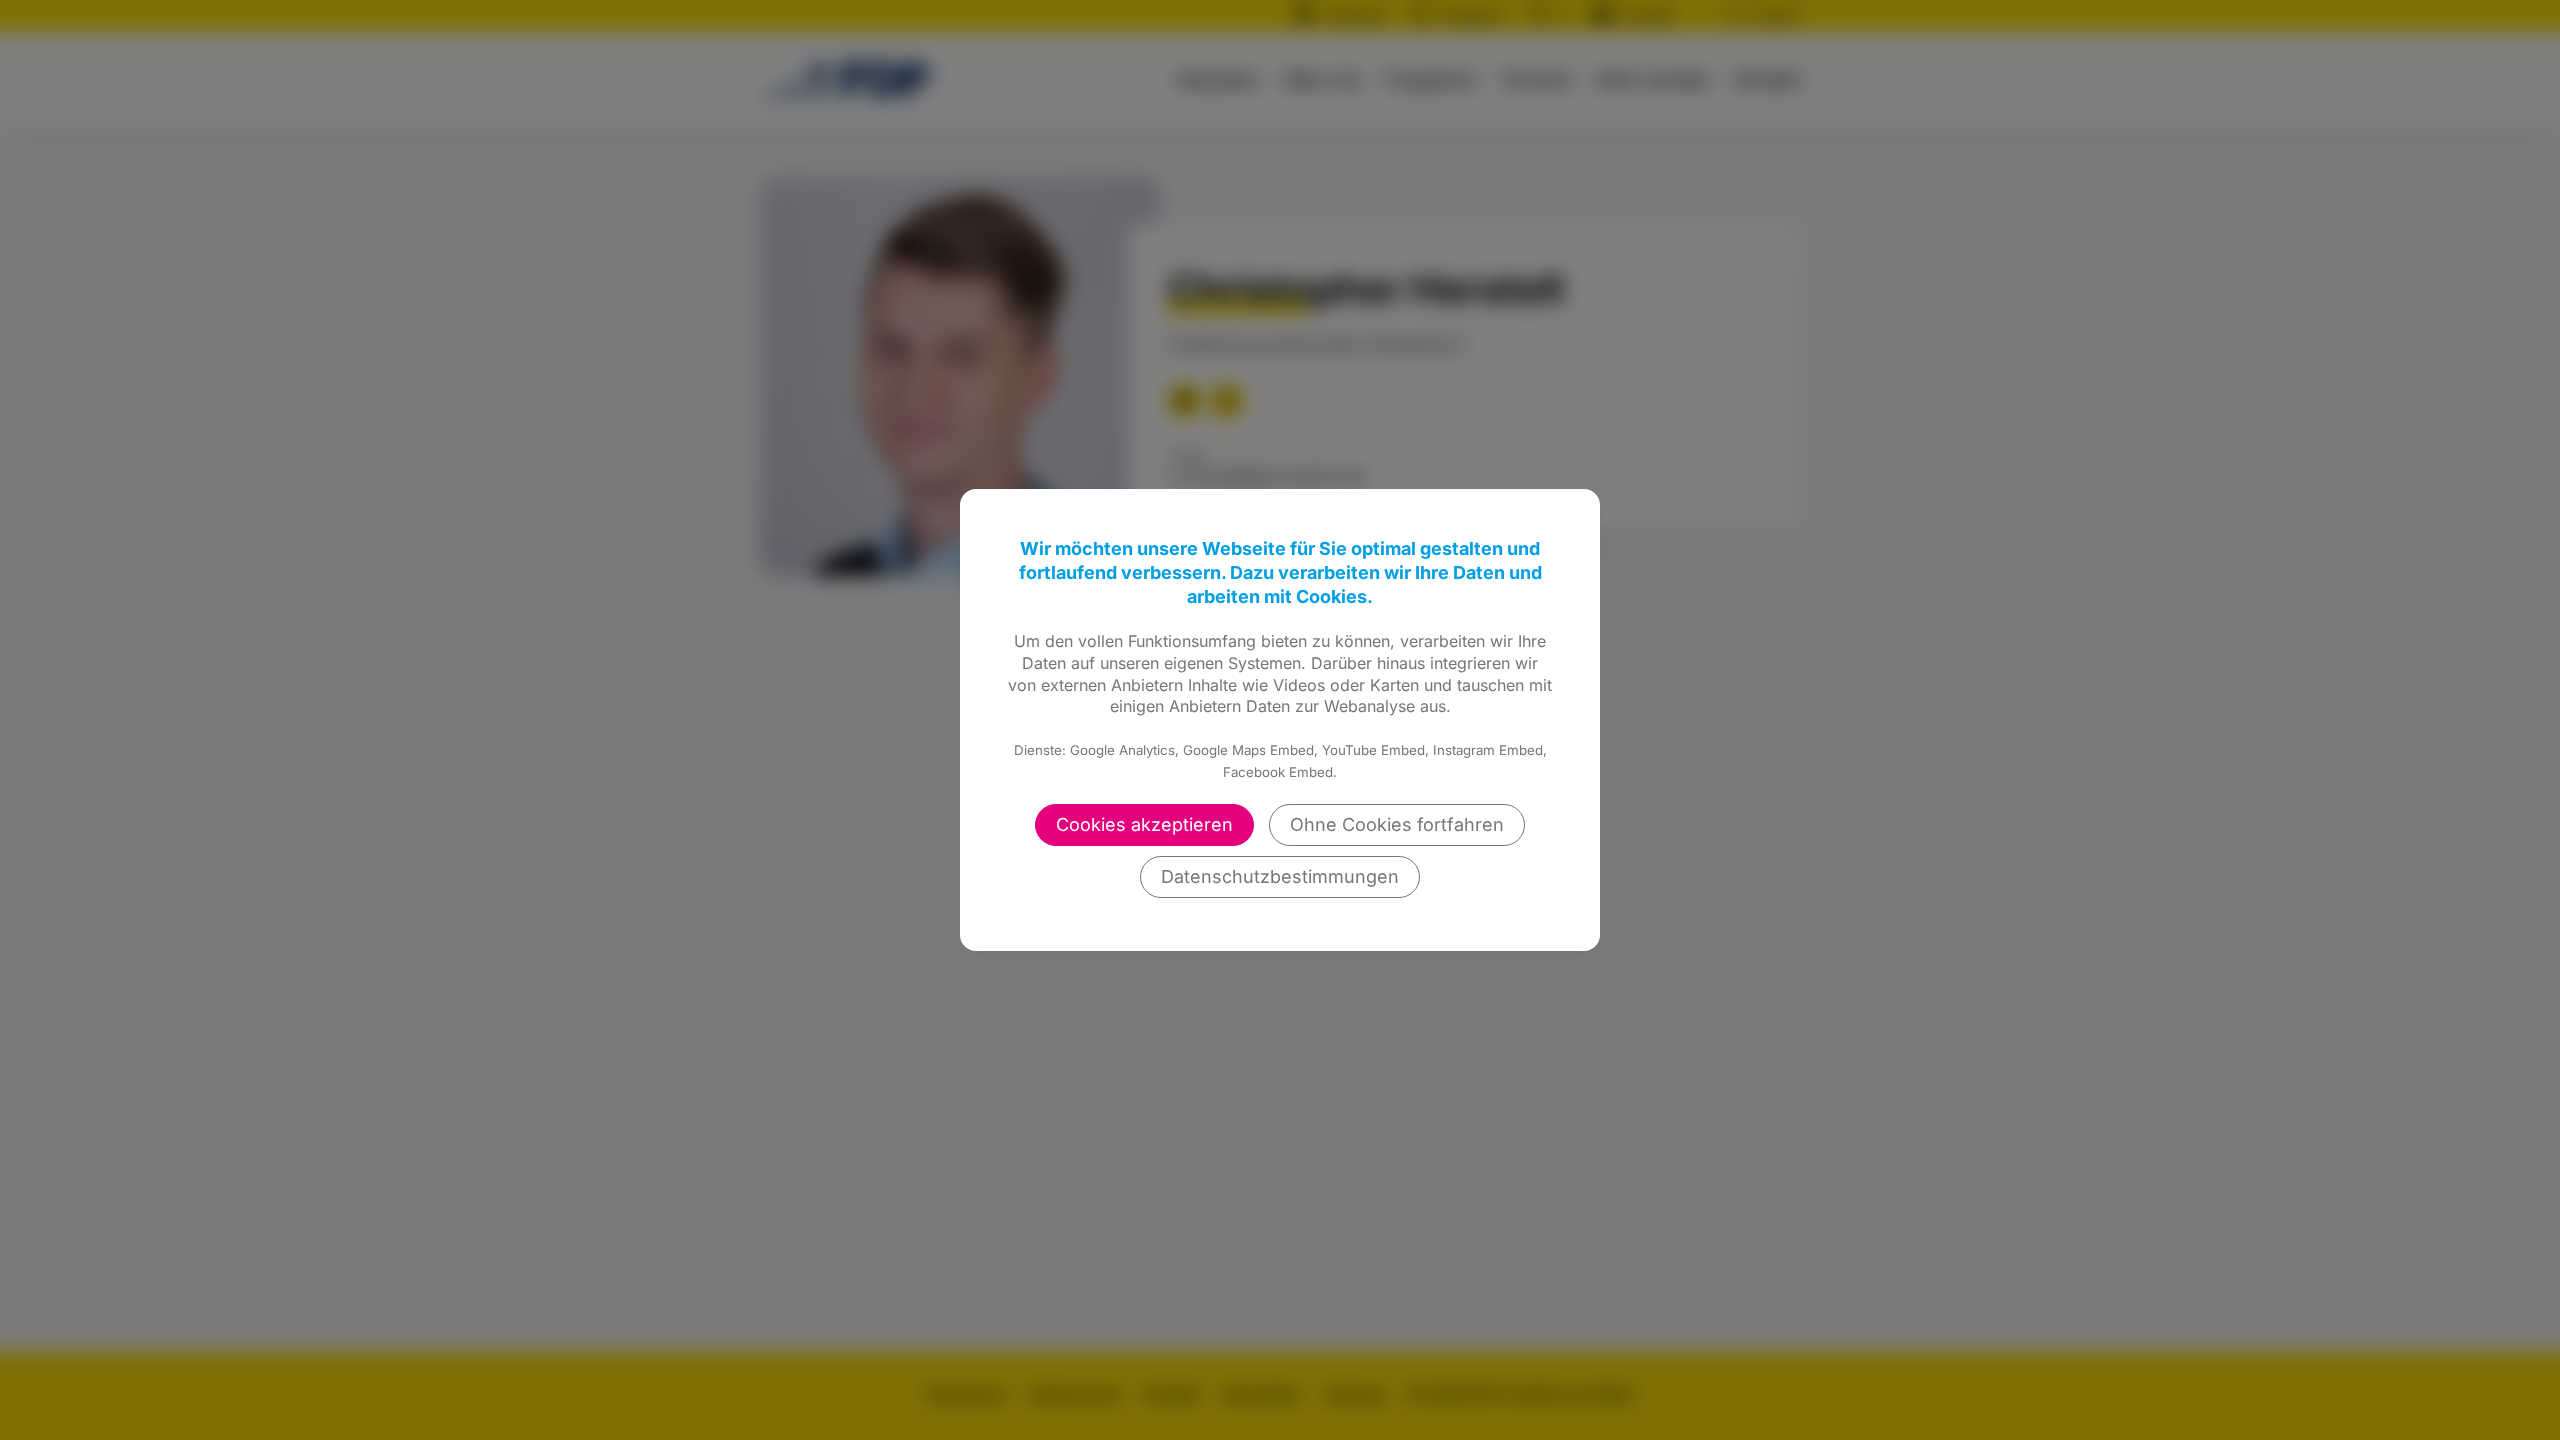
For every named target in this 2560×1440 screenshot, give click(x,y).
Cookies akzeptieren (1144, 824)
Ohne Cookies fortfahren (1397, 824)
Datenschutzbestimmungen (1280, 876)
